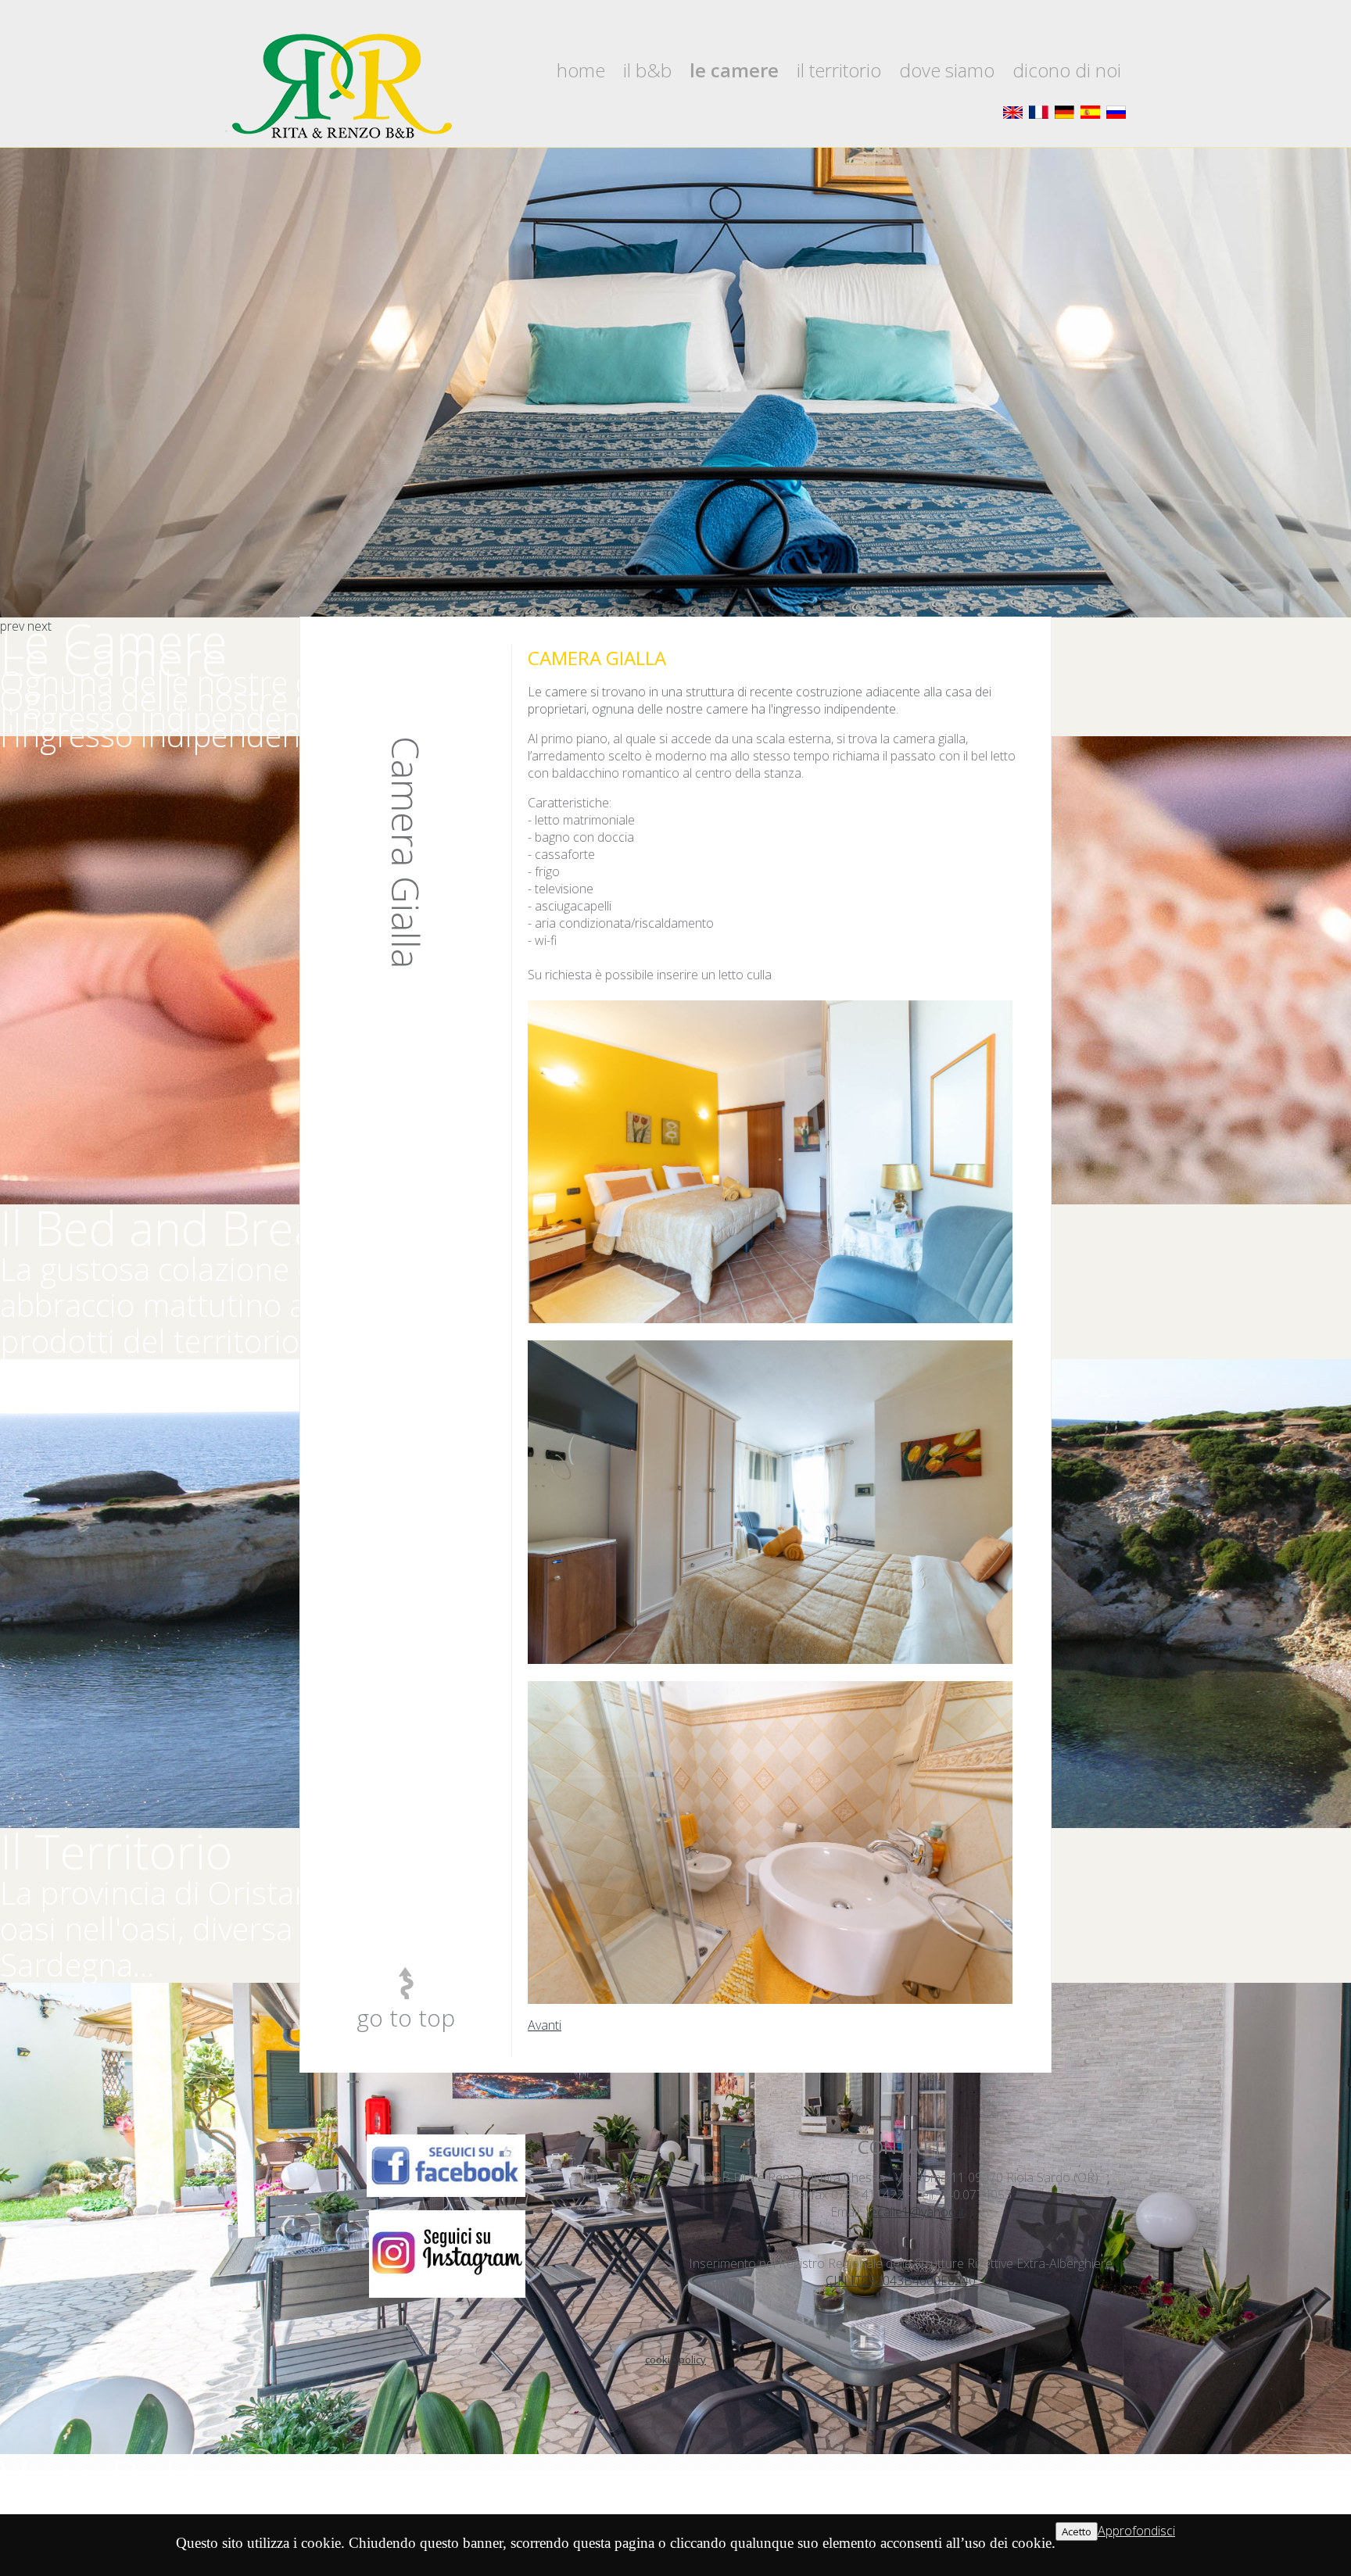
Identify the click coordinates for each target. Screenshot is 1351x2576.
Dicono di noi (1067, 70)
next (39, 626)
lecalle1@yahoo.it (916, 2212)
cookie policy (675, 2360)
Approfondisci (1136, 2531)
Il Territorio (839, 70)
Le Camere (734, 70)
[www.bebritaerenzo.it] (339, 87)
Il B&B (647, 70)
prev (12, 626)
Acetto (1077, 2531)
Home (581, 70)
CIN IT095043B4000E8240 (901, 2281)
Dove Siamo (947, 70)
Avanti (545, 2025)
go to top (406, 2018)
